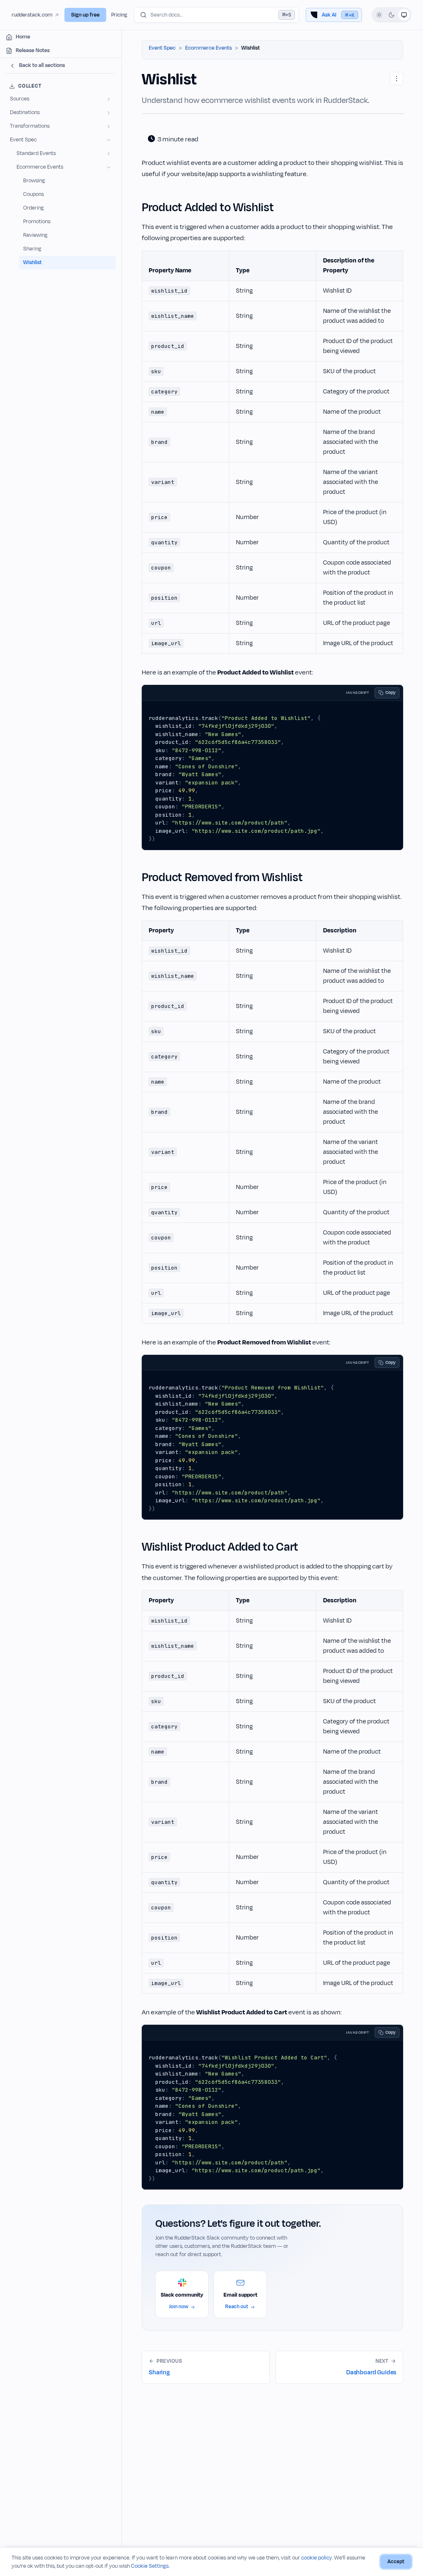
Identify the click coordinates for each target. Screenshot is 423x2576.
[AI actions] (397, 79)
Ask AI (338, 15)
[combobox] (216, 15)
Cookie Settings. (150, 2566)
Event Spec (162, 48)
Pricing (119, 15)
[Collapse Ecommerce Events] (109, 167)
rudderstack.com (32, 15)
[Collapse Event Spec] (109, 140)
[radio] (379, 15)
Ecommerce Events (208, 48)
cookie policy (316, 2558)
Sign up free (85, 15)
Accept (396, 2562)
